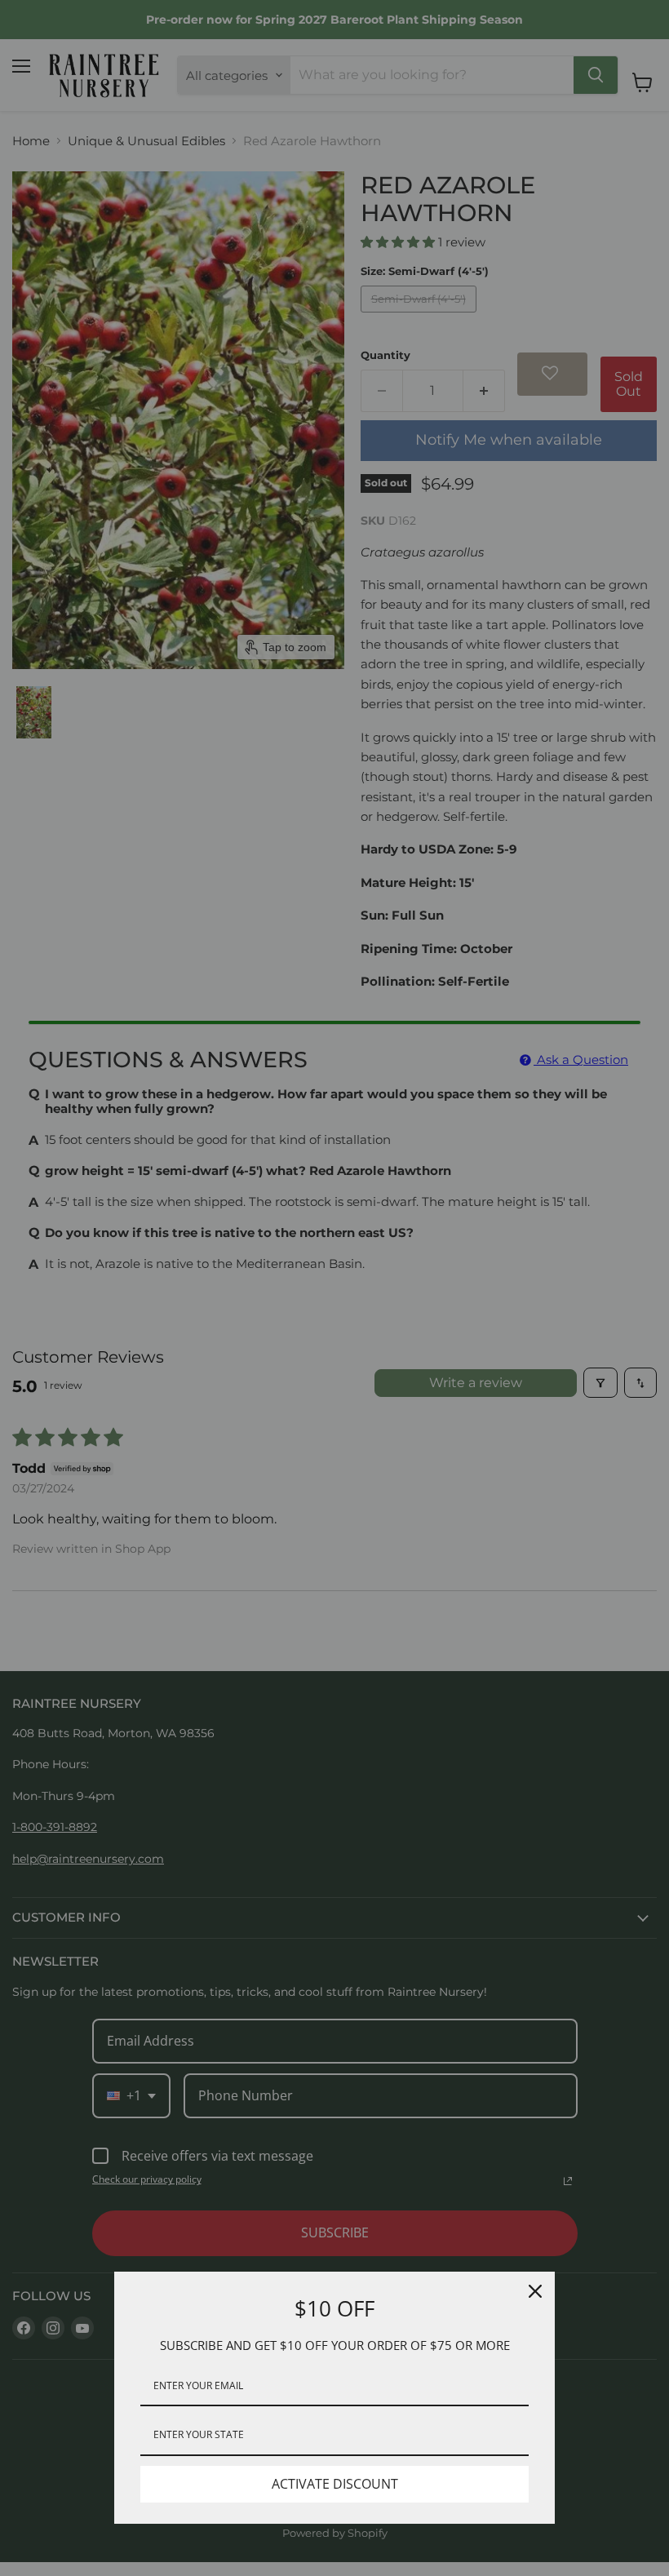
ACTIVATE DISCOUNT (335, 2484)
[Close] (535, 2291)
